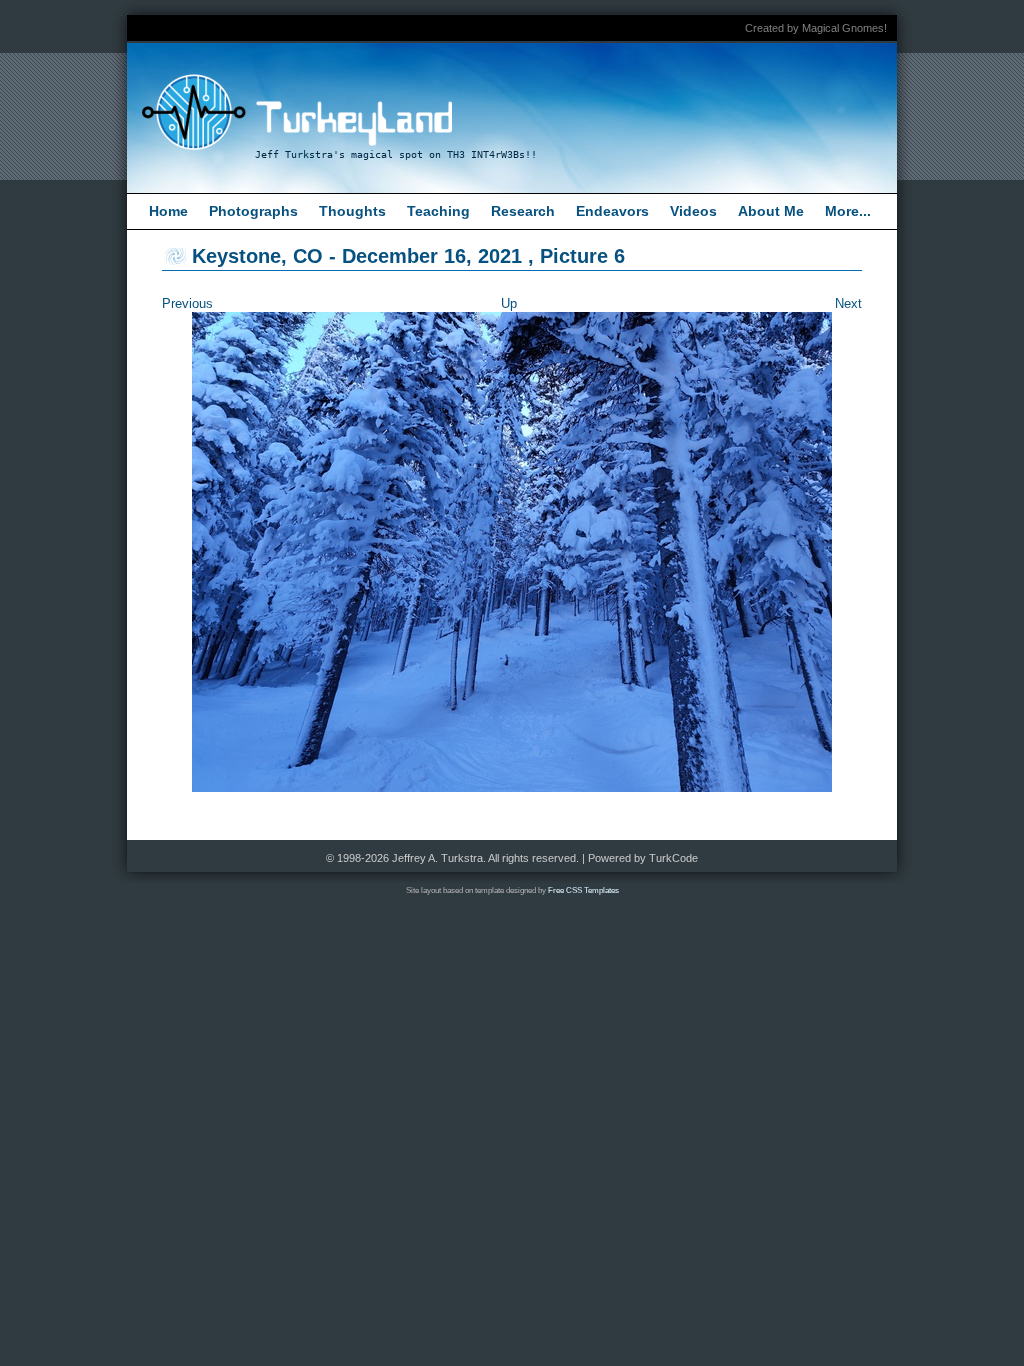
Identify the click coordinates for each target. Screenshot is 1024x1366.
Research (523, 211)
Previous (187, 303)
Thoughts (352, 211)
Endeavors (612, 211)
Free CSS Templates (583, 890)
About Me (771, 211)
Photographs (253, 211)
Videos (693, 211)
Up (509, 303)
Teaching (438, 211)
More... (848, 211)
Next (848, 303)
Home (168, 211)
